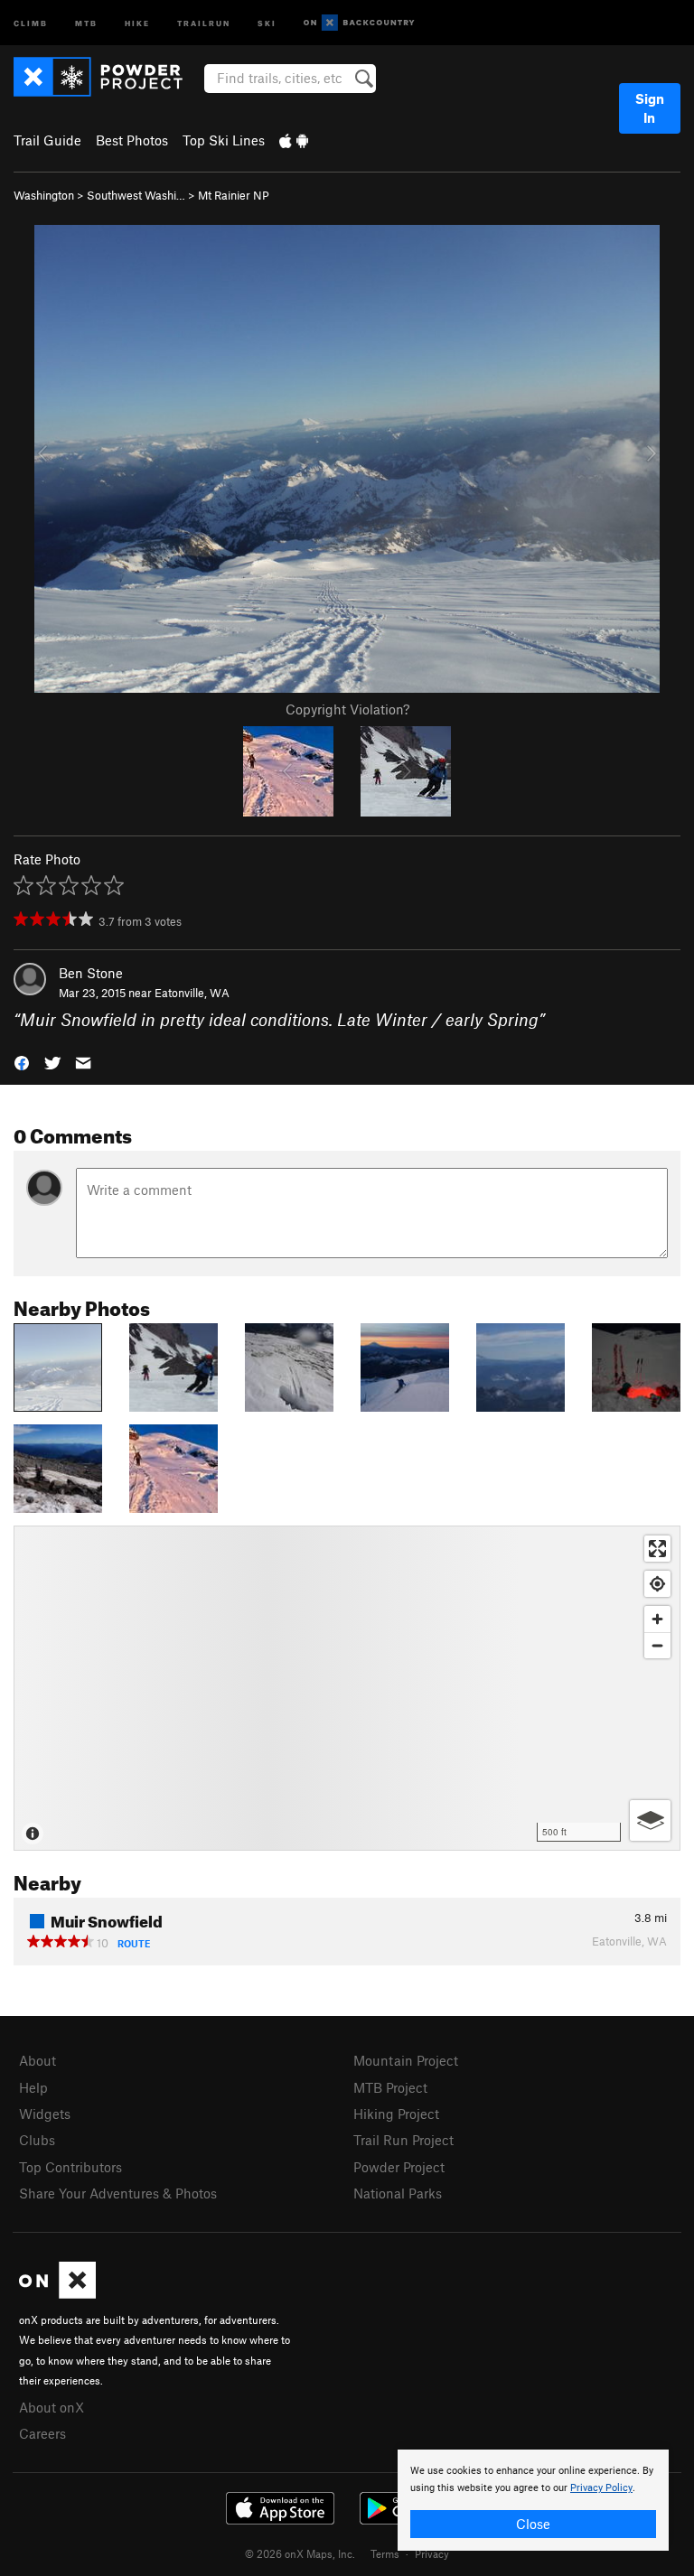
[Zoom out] (657, 1645)
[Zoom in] (657, 1619)
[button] (22, 1062)
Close (533, 2524)
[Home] (107, 77)
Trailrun (204, 22)
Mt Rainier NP (234, 195)
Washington (44, 195)
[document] (533, 2500)
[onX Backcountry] (359, 23)
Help (33, 2087)
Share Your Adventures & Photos (118, 2193)
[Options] (650, 1820)
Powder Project (399, 2167)
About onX (52, 2407)
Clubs (37, 2140)
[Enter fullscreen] (657, 1549)
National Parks (398, 2193)
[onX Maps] (57, 2293)
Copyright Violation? (347, 709)
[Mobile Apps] (294, 140)
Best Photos (132, 140)
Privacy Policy (601, 2488)
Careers (42, 2433)
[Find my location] (657, 1584)
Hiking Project (396, 2114)
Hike (137, 22)
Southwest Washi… (136, 195)
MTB (86, 22)
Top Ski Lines (224, 140)
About (38, 2060)
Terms (385, 2553)
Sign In (650, 108)
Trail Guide (47, 140)
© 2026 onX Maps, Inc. (300, 2553)
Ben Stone (91, 973)
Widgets (45, 2114)
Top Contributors (70, 2167)
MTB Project (390, 2087)
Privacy (432, 2553)
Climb (31, 22)
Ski (267, 22)
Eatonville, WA (192, 993)
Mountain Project (406, 2060)
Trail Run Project (403, 2140)
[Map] (347, 1688)
